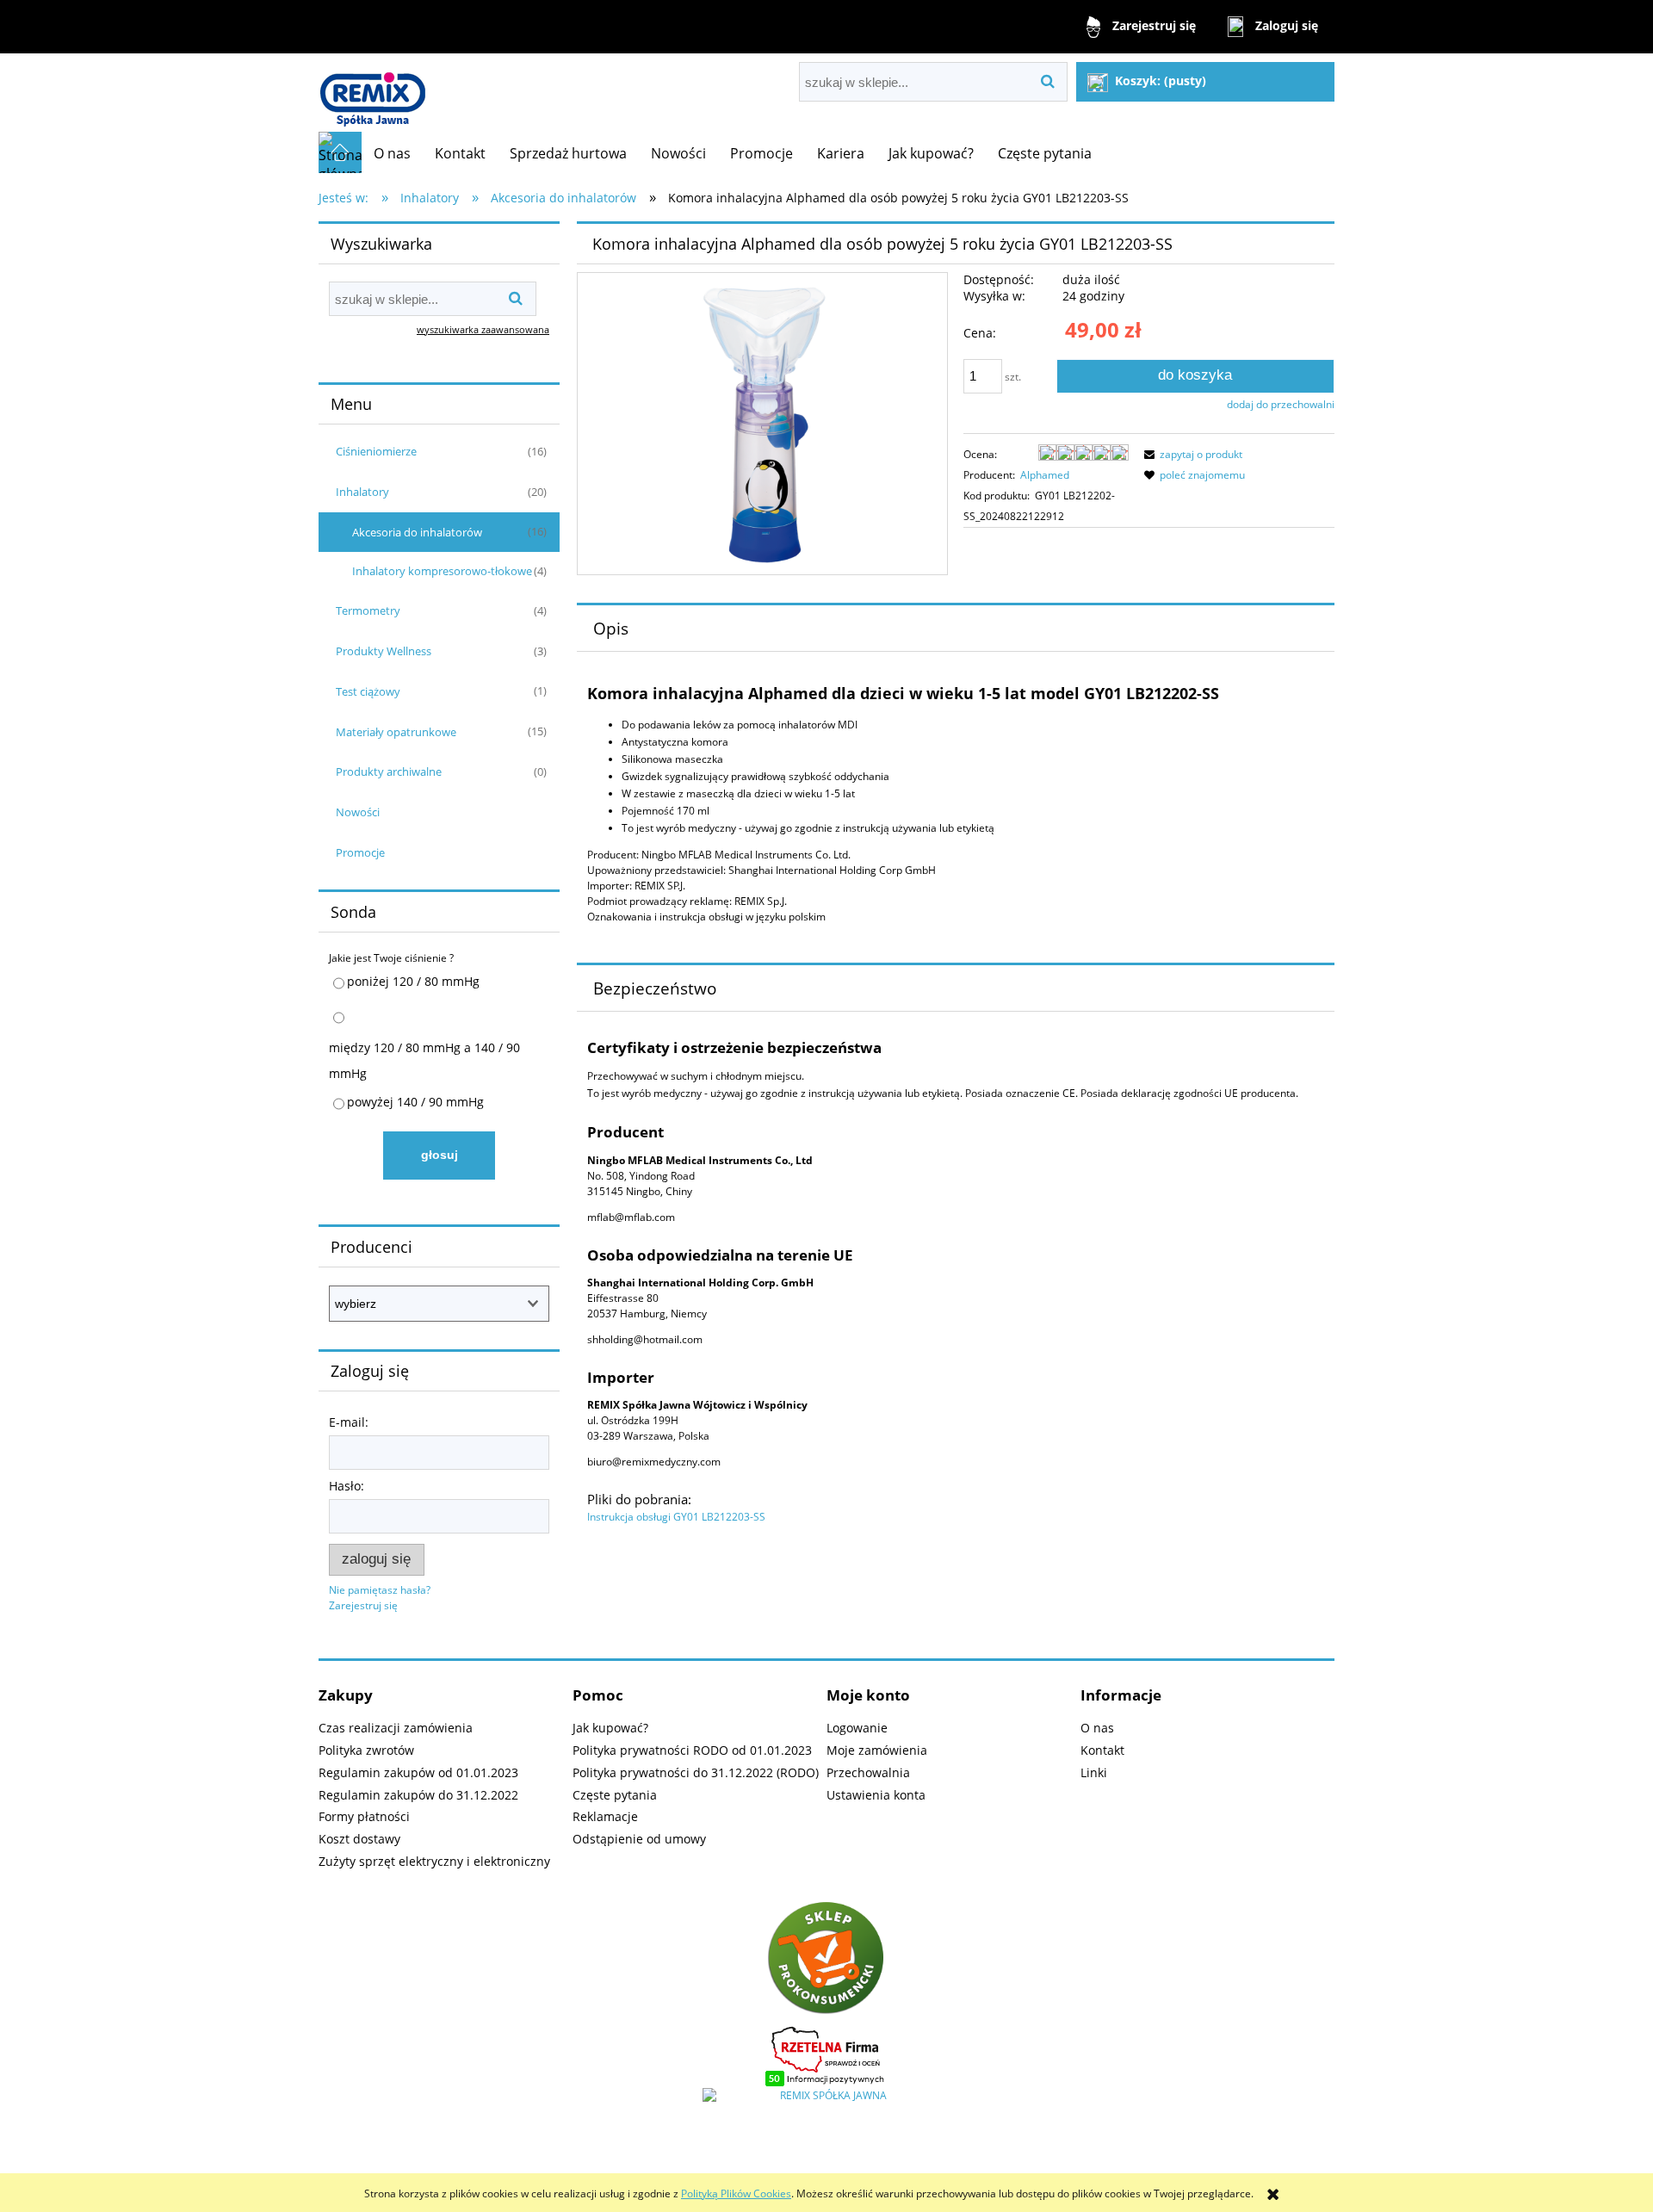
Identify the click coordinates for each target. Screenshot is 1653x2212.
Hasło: (347, 1486)
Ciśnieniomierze (376, 451)
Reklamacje (605, 1816)
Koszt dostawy (359, 1839)
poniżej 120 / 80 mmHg (413, 981)
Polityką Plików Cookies (736, 2193)
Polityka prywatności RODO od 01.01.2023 (692, 1750)
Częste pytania (615, 1795)
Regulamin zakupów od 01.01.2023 (418, 1772)
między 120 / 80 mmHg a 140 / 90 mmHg (424, 1060)
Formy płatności (364, 1816)
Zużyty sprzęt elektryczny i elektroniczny (434, 1861)
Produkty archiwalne (389, 771)
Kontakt (1102, 1750)
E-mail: (349, 1422)
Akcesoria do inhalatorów (417, 532)
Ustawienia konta (876, 1795)
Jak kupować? (610, 1728)
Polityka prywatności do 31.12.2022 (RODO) (696, 1772)
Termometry (368, 610)
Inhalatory (362, 492)
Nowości (358, 812)
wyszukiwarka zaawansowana (483, 329)
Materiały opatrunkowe (396, 732)
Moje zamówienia (877, 1750)
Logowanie (857, 1728)
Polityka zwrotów (366, 1750)
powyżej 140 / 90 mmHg (415, 1102)
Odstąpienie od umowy (639, 1839)
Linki (1094, 1772)
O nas (1097, 1728)
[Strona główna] (372, 93)
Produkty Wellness (384, 651)
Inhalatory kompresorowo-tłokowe (442, 571)
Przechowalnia (868, 1772)
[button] (1191, 454)
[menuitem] (392, 153)
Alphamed (1045, 475)
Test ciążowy (368, 691)
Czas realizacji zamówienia (396, 1728)
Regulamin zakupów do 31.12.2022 (418, 1795)
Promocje (360, 852)
